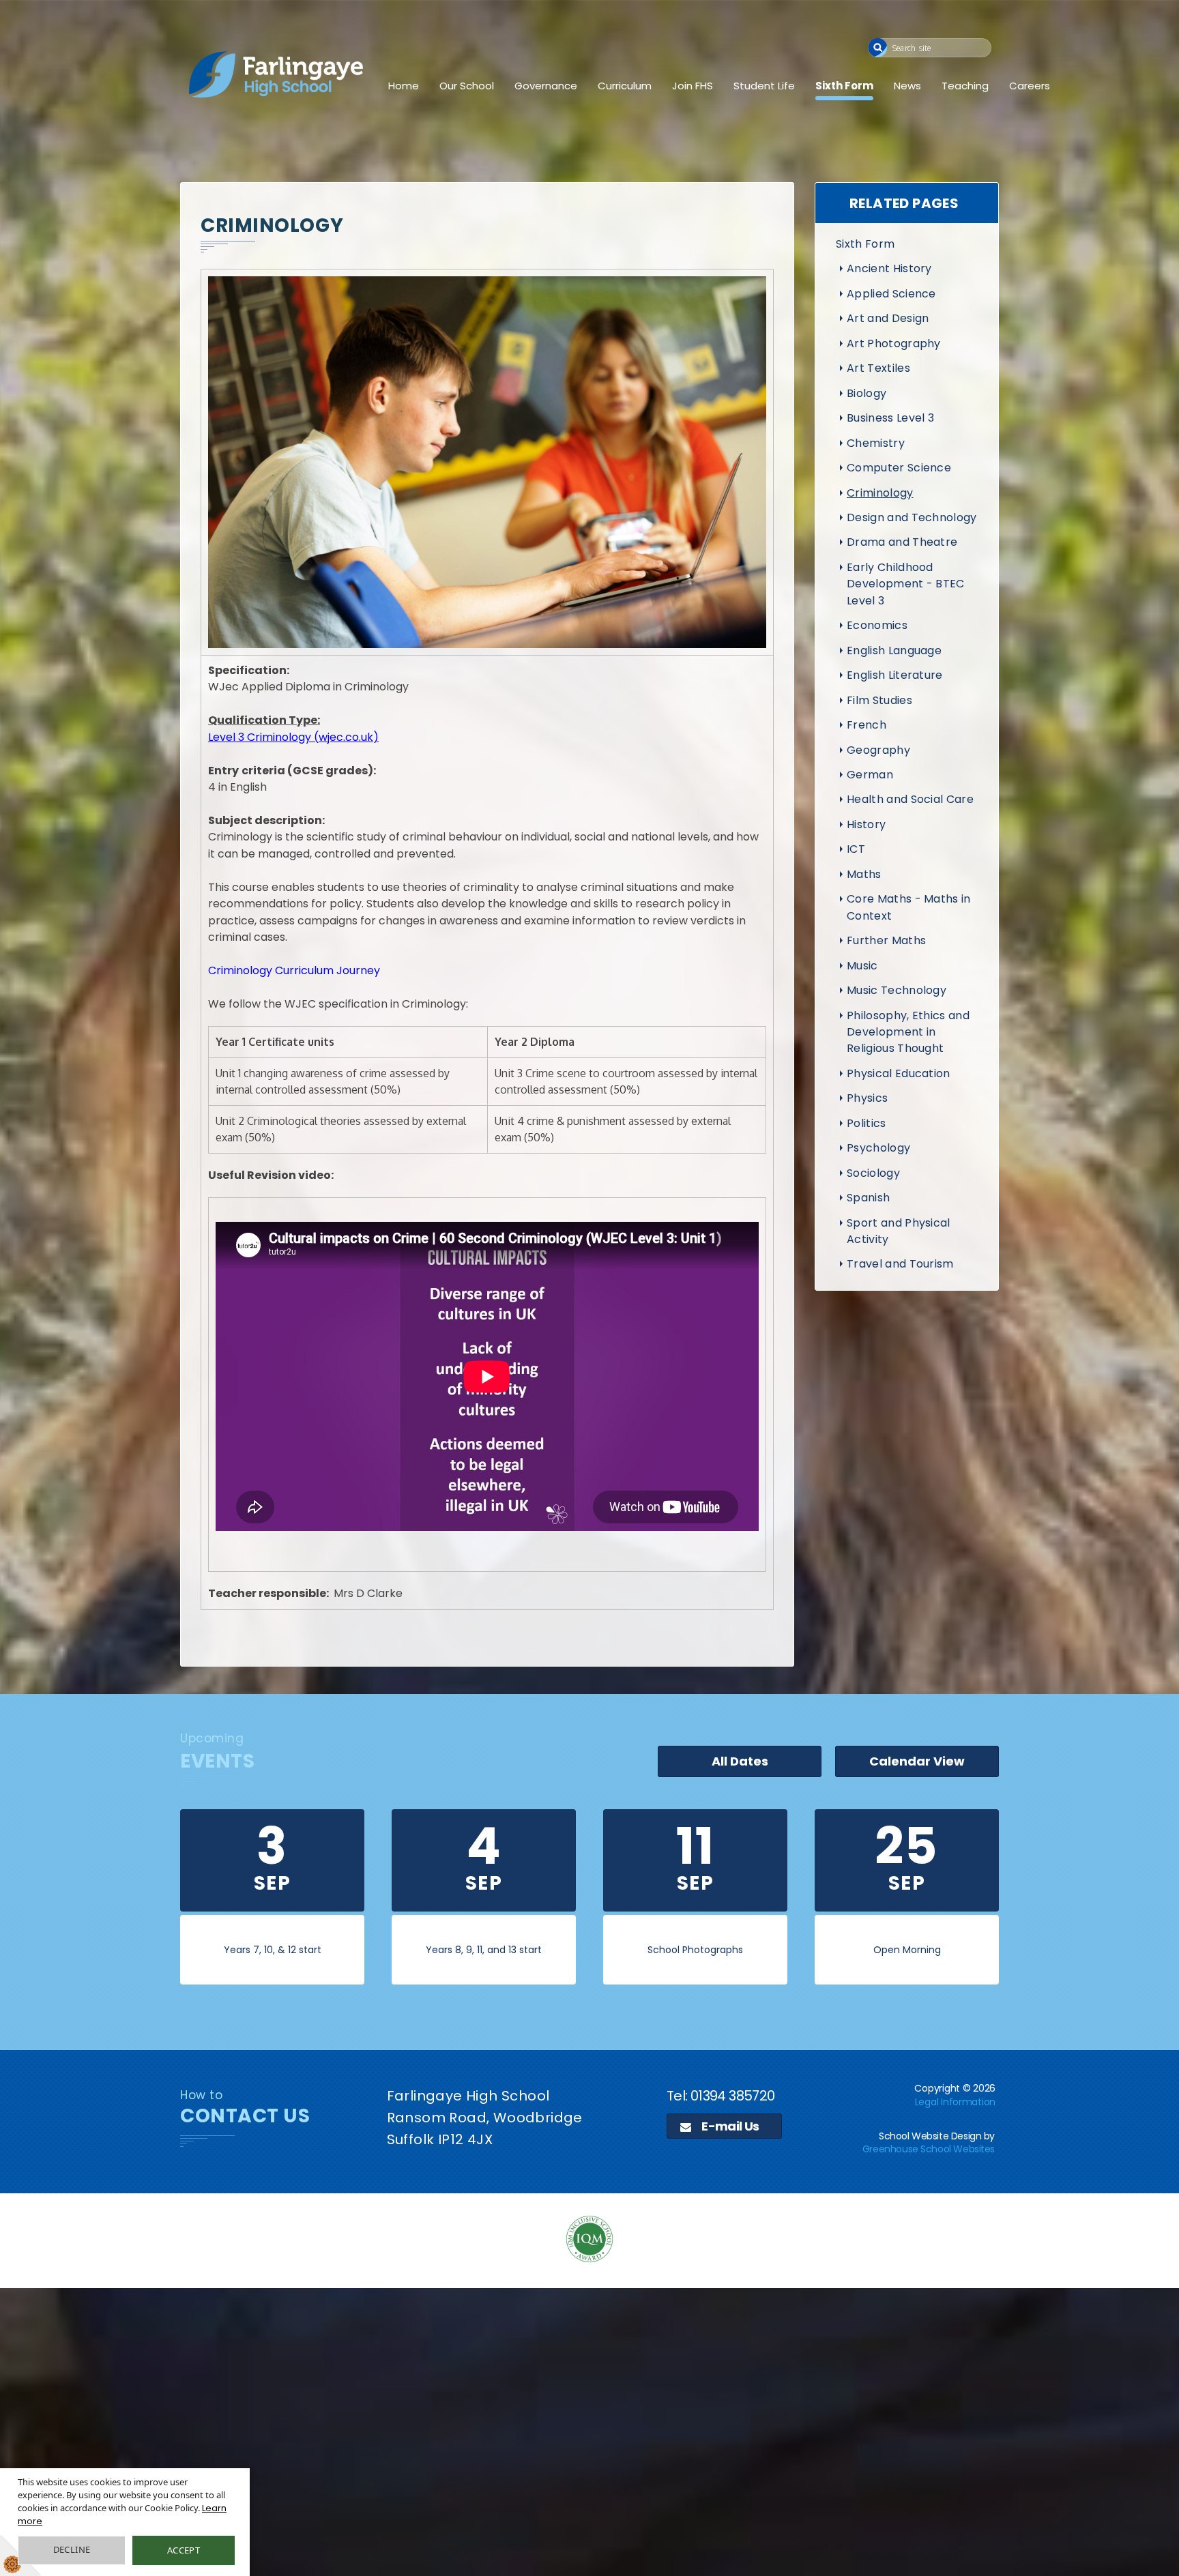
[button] (878, 47)
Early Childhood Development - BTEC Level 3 (906, 584)
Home (404, 86)
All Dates (740, 1761)
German (870, 775)
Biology (867, 393)
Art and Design (888, 318)
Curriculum (625, 86)
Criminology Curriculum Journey (294, 970)
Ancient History (889, 268)
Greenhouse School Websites (929, 2149)
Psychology (878, 1148)
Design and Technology (912, 517)
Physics (867, 1098)
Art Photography (894, 343)
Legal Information (955, 2102)
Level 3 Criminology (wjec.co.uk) (293, 737)
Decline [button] (72, 2549)
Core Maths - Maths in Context (909, 907)
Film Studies (879, 700)
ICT (856, 849)
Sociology (873, 1173)
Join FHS (693, 86)
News (907, 86)
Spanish (868, 1198)
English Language (894, 650)
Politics (867, 1123)
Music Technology (897, 990)
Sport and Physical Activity (899, 1231)
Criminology (880, 493)
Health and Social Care (910, 799)
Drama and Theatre (902, 542)
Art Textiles (878, 368)
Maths (864, 874)
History (866, 824)
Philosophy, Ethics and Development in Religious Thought (908, 1032)
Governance (546, 86)
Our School (467, 86)
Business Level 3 (890, 418)
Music (862, 966)
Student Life (764, 86)
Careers (1030, 86)
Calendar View (917, 1761)
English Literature (895, 675)
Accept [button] (184, 2550)
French (867, 725)
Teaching (965, 86)
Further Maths (886, 940)
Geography (878, 750)
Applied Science (891, 294)
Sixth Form (844, 86)
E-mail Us (729, 2126)
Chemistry (876, 443)
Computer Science (899, 468)
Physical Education (899, 1073)
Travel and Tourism (900, 1264)
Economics (877, 625)
